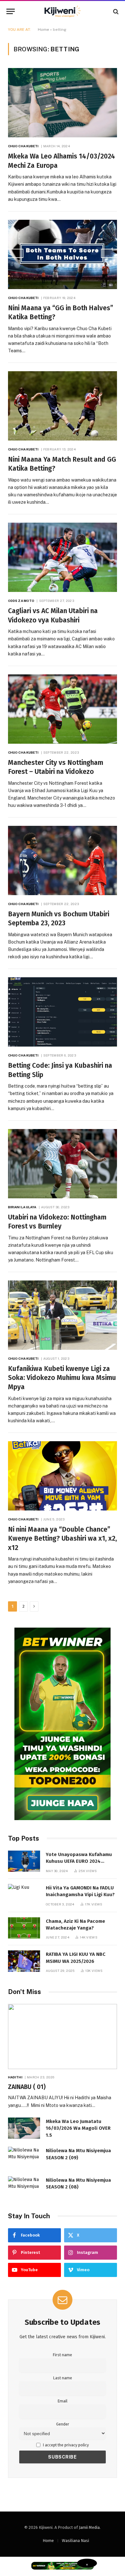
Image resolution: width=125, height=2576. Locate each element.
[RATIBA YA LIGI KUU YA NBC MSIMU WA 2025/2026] (24, 1961)
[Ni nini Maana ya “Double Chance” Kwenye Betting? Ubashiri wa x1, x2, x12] (63, 1476)
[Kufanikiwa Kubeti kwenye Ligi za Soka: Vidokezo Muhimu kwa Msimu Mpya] (63, 1315)
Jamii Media (89, 2527)
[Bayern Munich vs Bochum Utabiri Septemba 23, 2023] (63, 860)
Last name (63, 2378)
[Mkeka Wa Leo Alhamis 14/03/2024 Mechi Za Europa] (63, 103)
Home (43, 30)
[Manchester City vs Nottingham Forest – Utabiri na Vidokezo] (63, 709)
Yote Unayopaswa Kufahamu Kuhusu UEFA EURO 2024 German (79, 1861)
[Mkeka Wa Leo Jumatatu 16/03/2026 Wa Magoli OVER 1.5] (24, 2128)
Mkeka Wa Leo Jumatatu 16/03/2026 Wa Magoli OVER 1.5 (78, 2128)
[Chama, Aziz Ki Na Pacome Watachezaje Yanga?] (24, 1928)
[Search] (115, 11)
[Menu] (11, 11)
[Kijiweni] (63, 11)
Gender (63, 2424)
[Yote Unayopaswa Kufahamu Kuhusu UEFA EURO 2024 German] (24, 1861)
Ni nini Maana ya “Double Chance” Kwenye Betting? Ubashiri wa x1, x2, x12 (63, 1539)
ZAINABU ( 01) (27, 2087)
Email (63, 2401)
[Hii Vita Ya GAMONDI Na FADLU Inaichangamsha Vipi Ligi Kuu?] (24, 1895)
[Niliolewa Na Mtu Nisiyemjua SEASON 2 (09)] (24, 2157)
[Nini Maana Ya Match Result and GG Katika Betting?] (63, 406)
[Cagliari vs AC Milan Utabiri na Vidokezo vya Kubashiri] (63, 557)
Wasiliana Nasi (75, 2541)
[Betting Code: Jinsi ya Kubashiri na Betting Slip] (63, 1012)
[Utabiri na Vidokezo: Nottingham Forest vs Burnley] (63, 1164)
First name (63, 2355)
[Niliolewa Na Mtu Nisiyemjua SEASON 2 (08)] (24, 2187)
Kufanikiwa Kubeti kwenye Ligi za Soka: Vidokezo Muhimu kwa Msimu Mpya (62, 1378)
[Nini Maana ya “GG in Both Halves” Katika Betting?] (63, 254)
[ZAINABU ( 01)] (63, 2036)
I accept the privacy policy (65, 2445)
